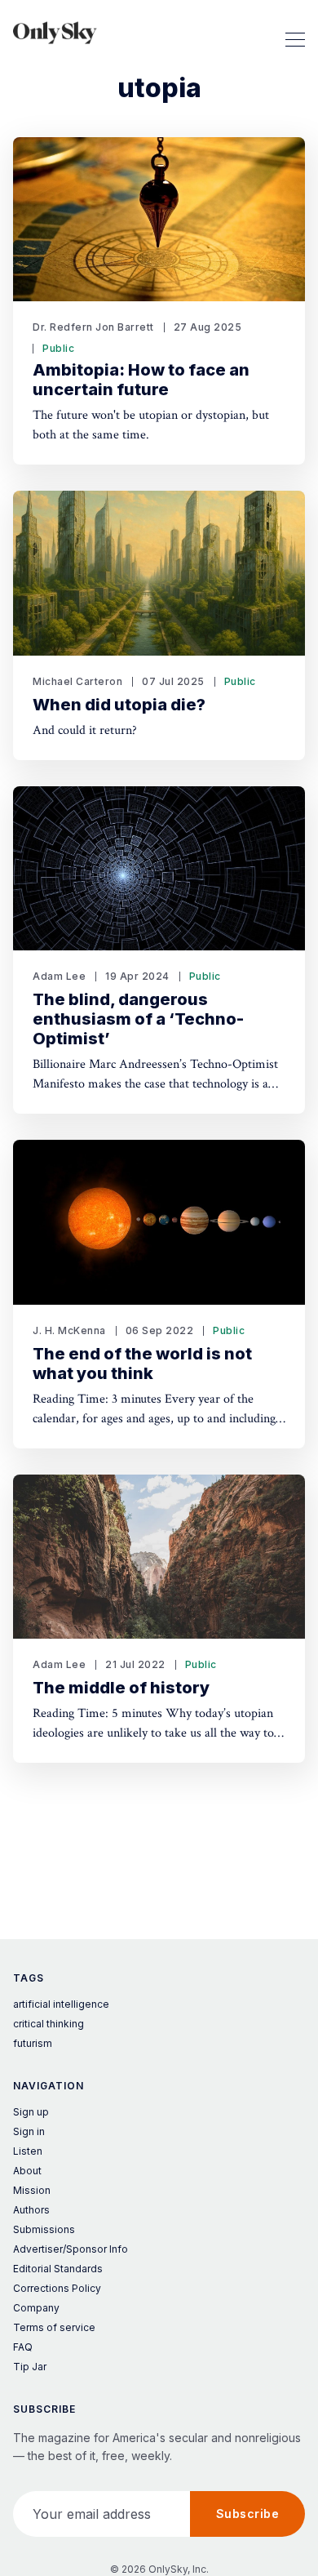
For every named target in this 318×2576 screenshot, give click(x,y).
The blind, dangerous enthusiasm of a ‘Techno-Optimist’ (138, 1019)
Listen (28, 2151)
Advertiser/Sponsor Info (71, 2249)
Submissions (44, 2229)
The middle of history (121, 1688)
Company (36, 2308)
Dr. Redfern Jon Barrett (93, 327)
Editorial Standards (58, 2269)
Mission (32, 2190)
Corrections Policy (57, 2288)
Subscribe (248, 2514)
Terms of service (54, 2327)
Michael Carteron (77, 681)
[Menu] (295, 33)
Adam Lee (59, 976)
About (27, 2171)
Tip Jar (30, 2367)
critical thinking (49, 2024)
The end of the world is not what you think (142, 1364)
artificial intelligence (61, 2004)
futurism (33, 2043)
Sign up (31, 2112)
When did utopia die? (119, 705)
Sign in (29, 2131)
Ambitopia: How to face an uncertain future (141, 380)
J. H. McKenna (69, 1330)
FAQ (23, 2347)
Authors (31, 2210)
